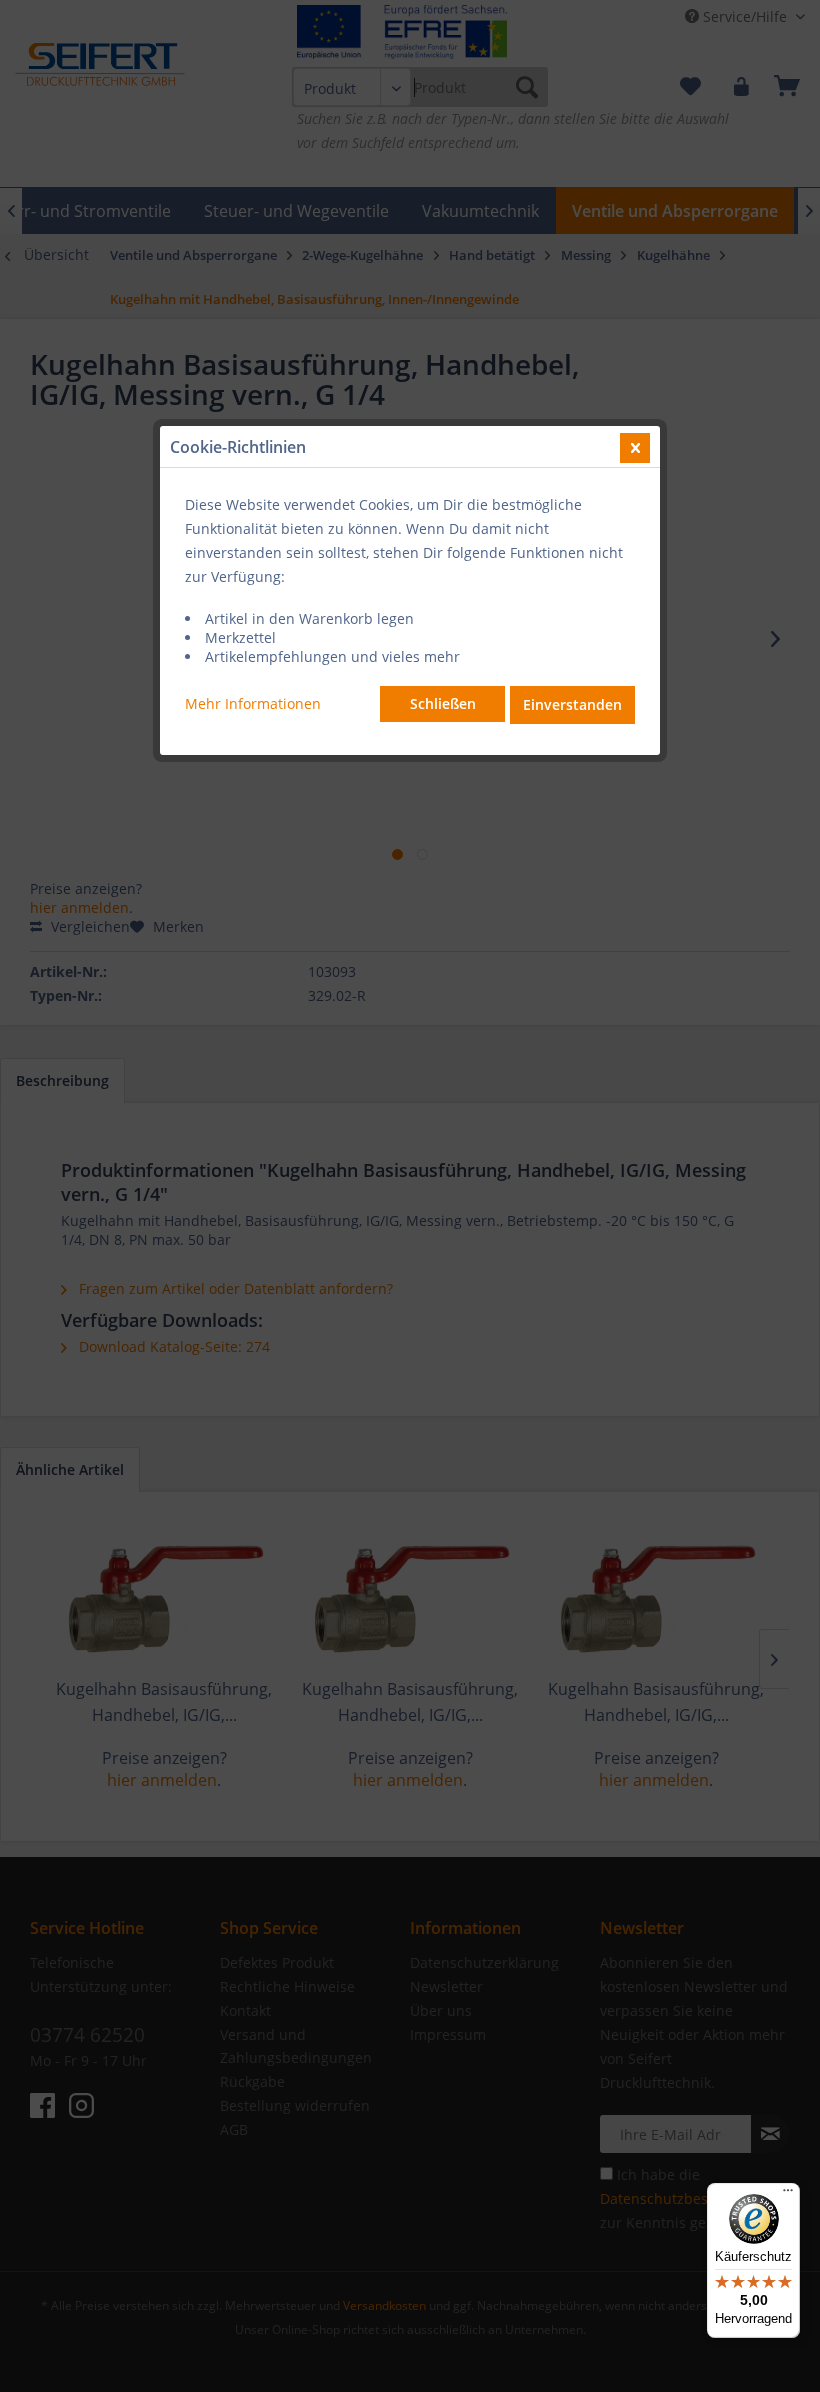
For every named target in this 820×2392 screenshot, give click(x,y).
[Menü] (788, 2195)
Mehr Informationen (253, 703)
